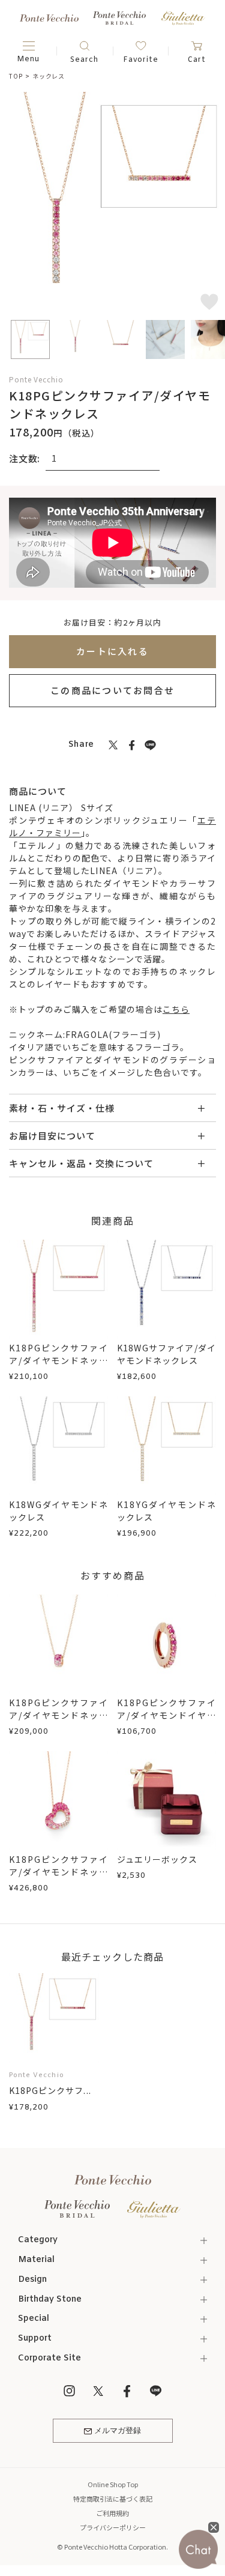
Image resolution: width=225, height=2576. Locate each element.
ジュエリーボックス (157, 1859)
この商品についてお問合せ (112, 690)
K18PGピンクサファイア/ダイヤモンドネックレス (58, 1360)
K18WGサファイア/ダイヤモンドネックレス (166, 1354)
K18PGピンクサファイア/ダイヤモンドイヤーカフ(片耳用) (166, 1715)
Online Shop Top (113, 2484)
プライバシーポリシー (113, 2527)
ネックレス (49, 76)
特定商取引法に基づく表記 (113, 2499)
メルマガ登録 (118, 2431)
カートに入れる (112, 651)
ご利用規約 (112, 2513)
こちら (176, 1009)
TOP (16, 76)
